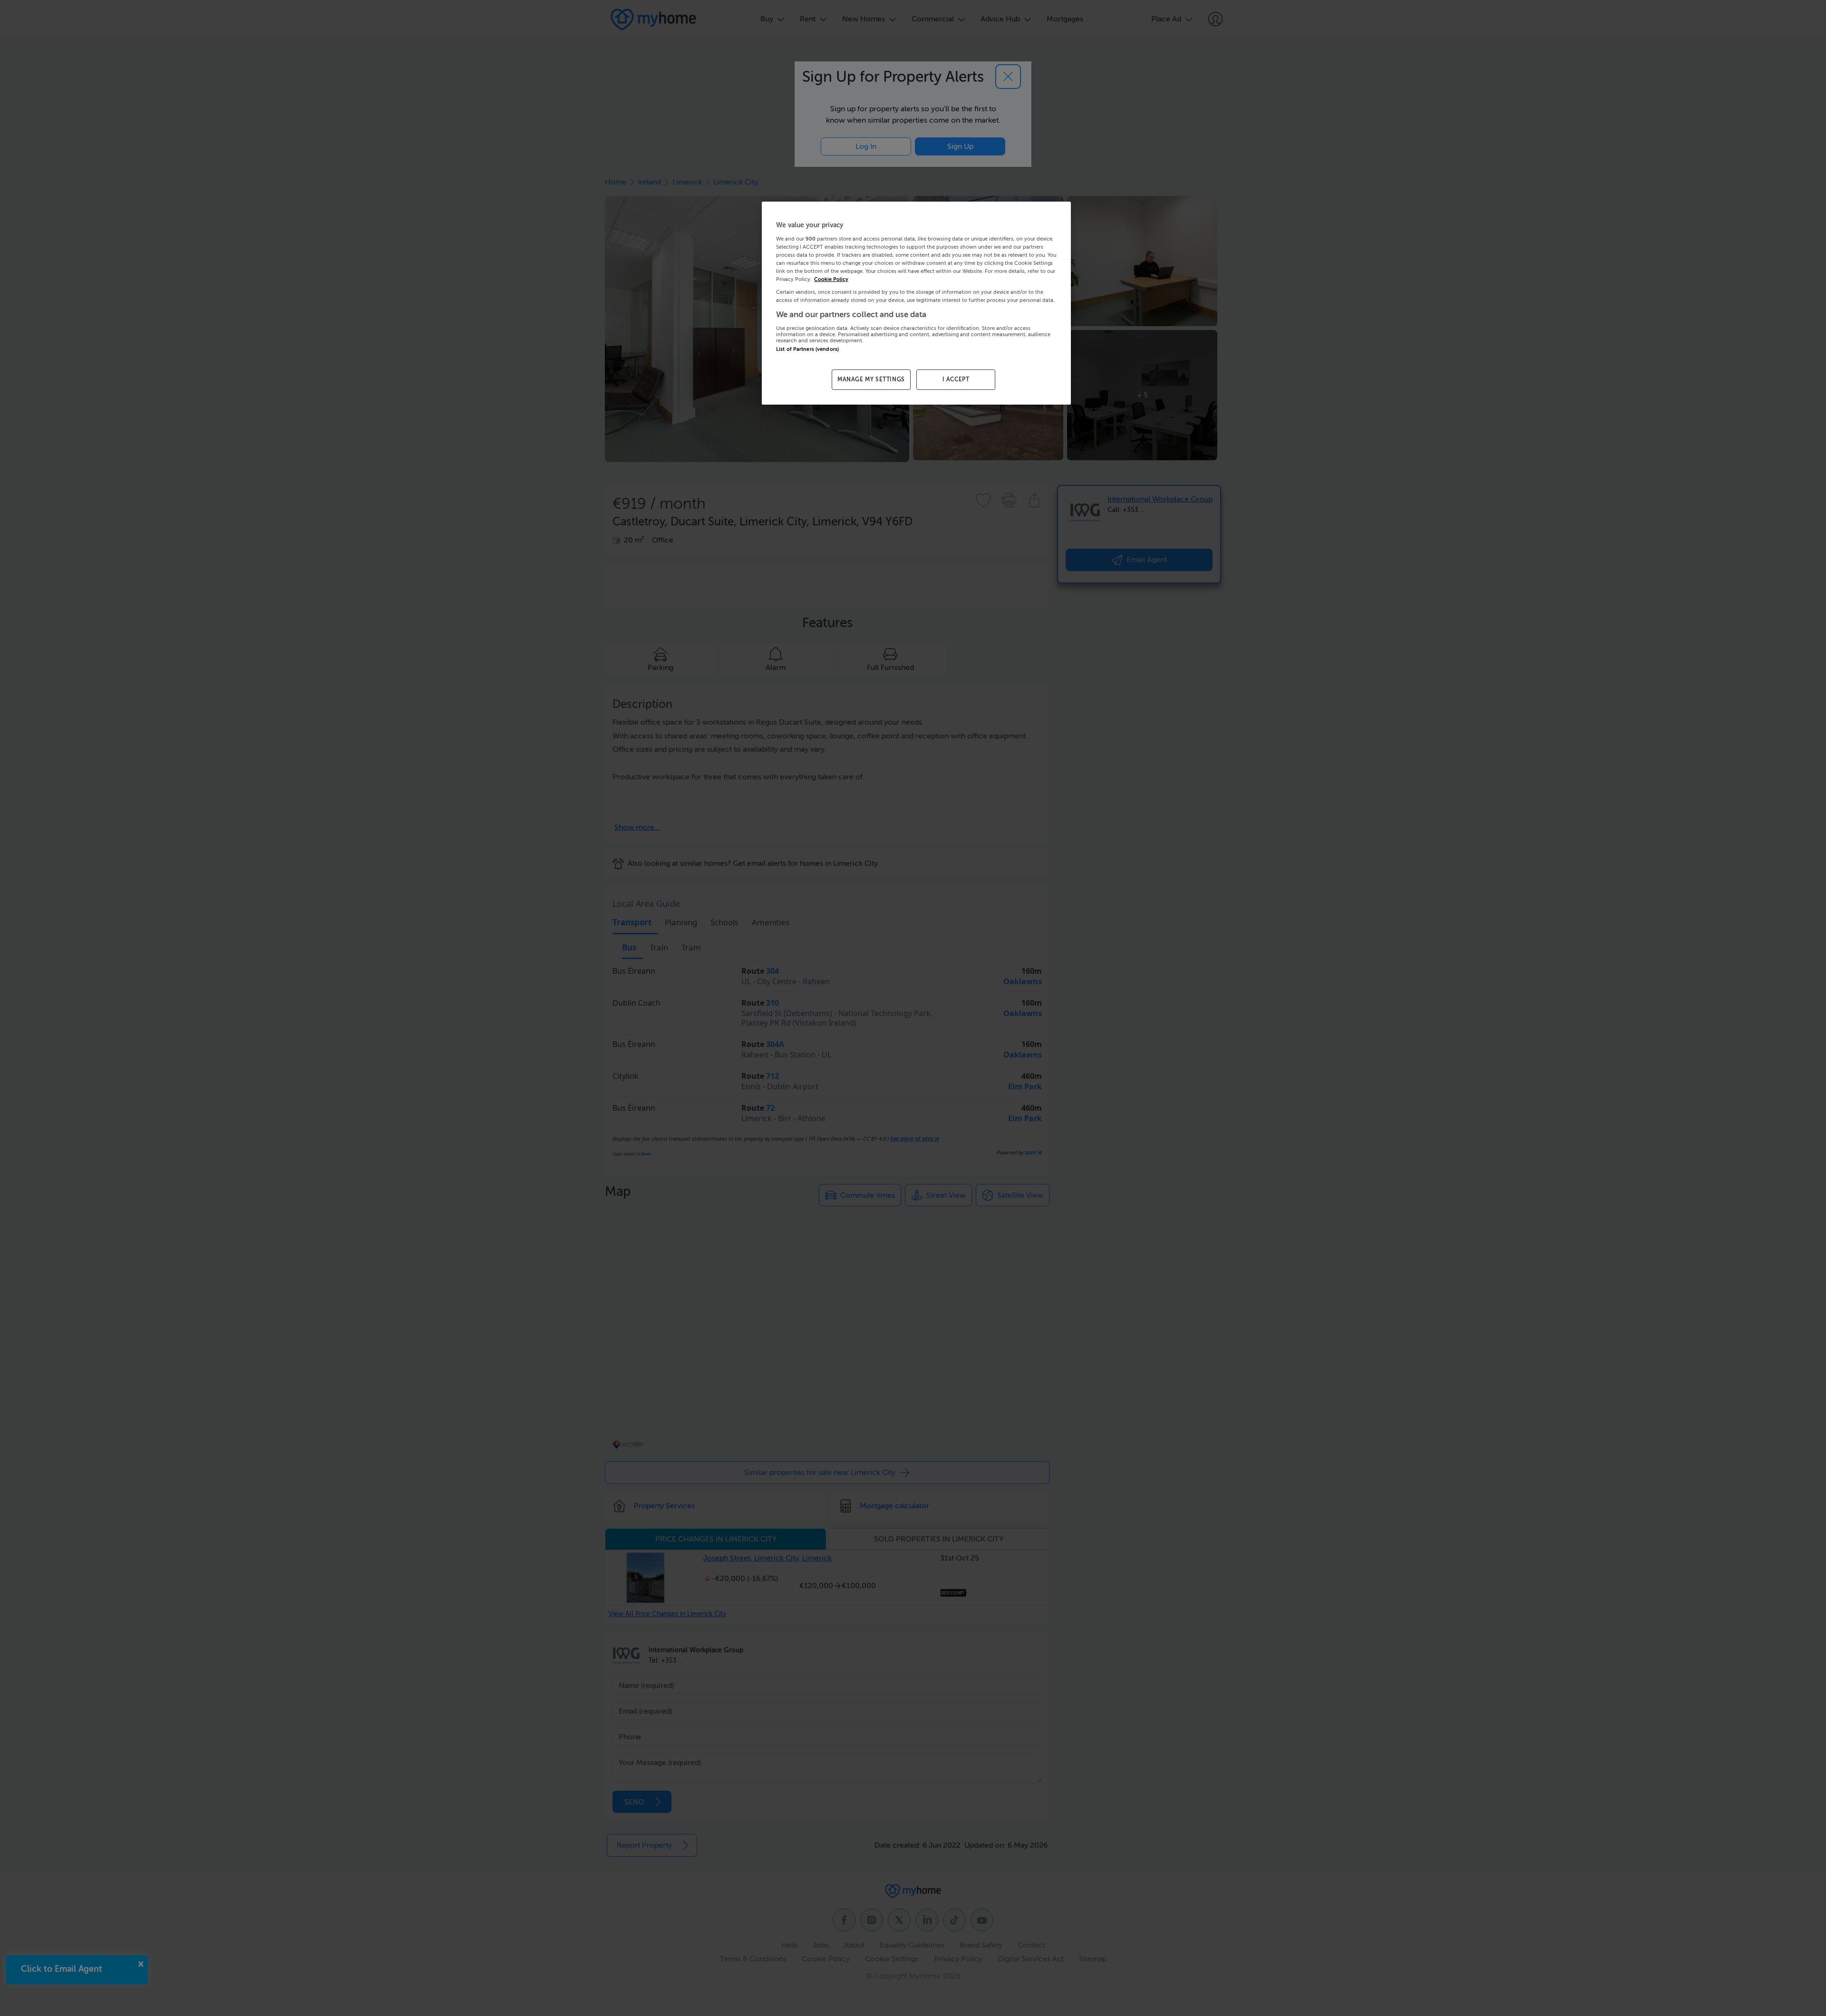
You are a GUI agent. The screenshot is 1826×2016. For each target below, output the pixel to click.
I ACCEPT (956, 379)
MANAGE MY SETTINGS (871, 379)
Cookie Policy (831, 279)
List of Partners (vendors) (807, 349)
